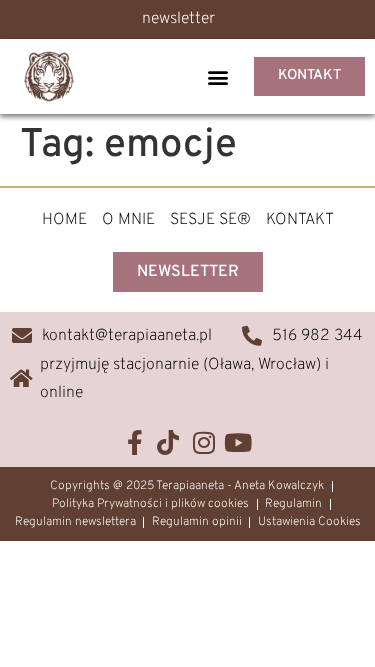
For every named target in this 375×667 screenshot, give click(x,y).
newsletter (178, 19)
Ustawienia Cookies (309, 522)
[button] (217, 76)
